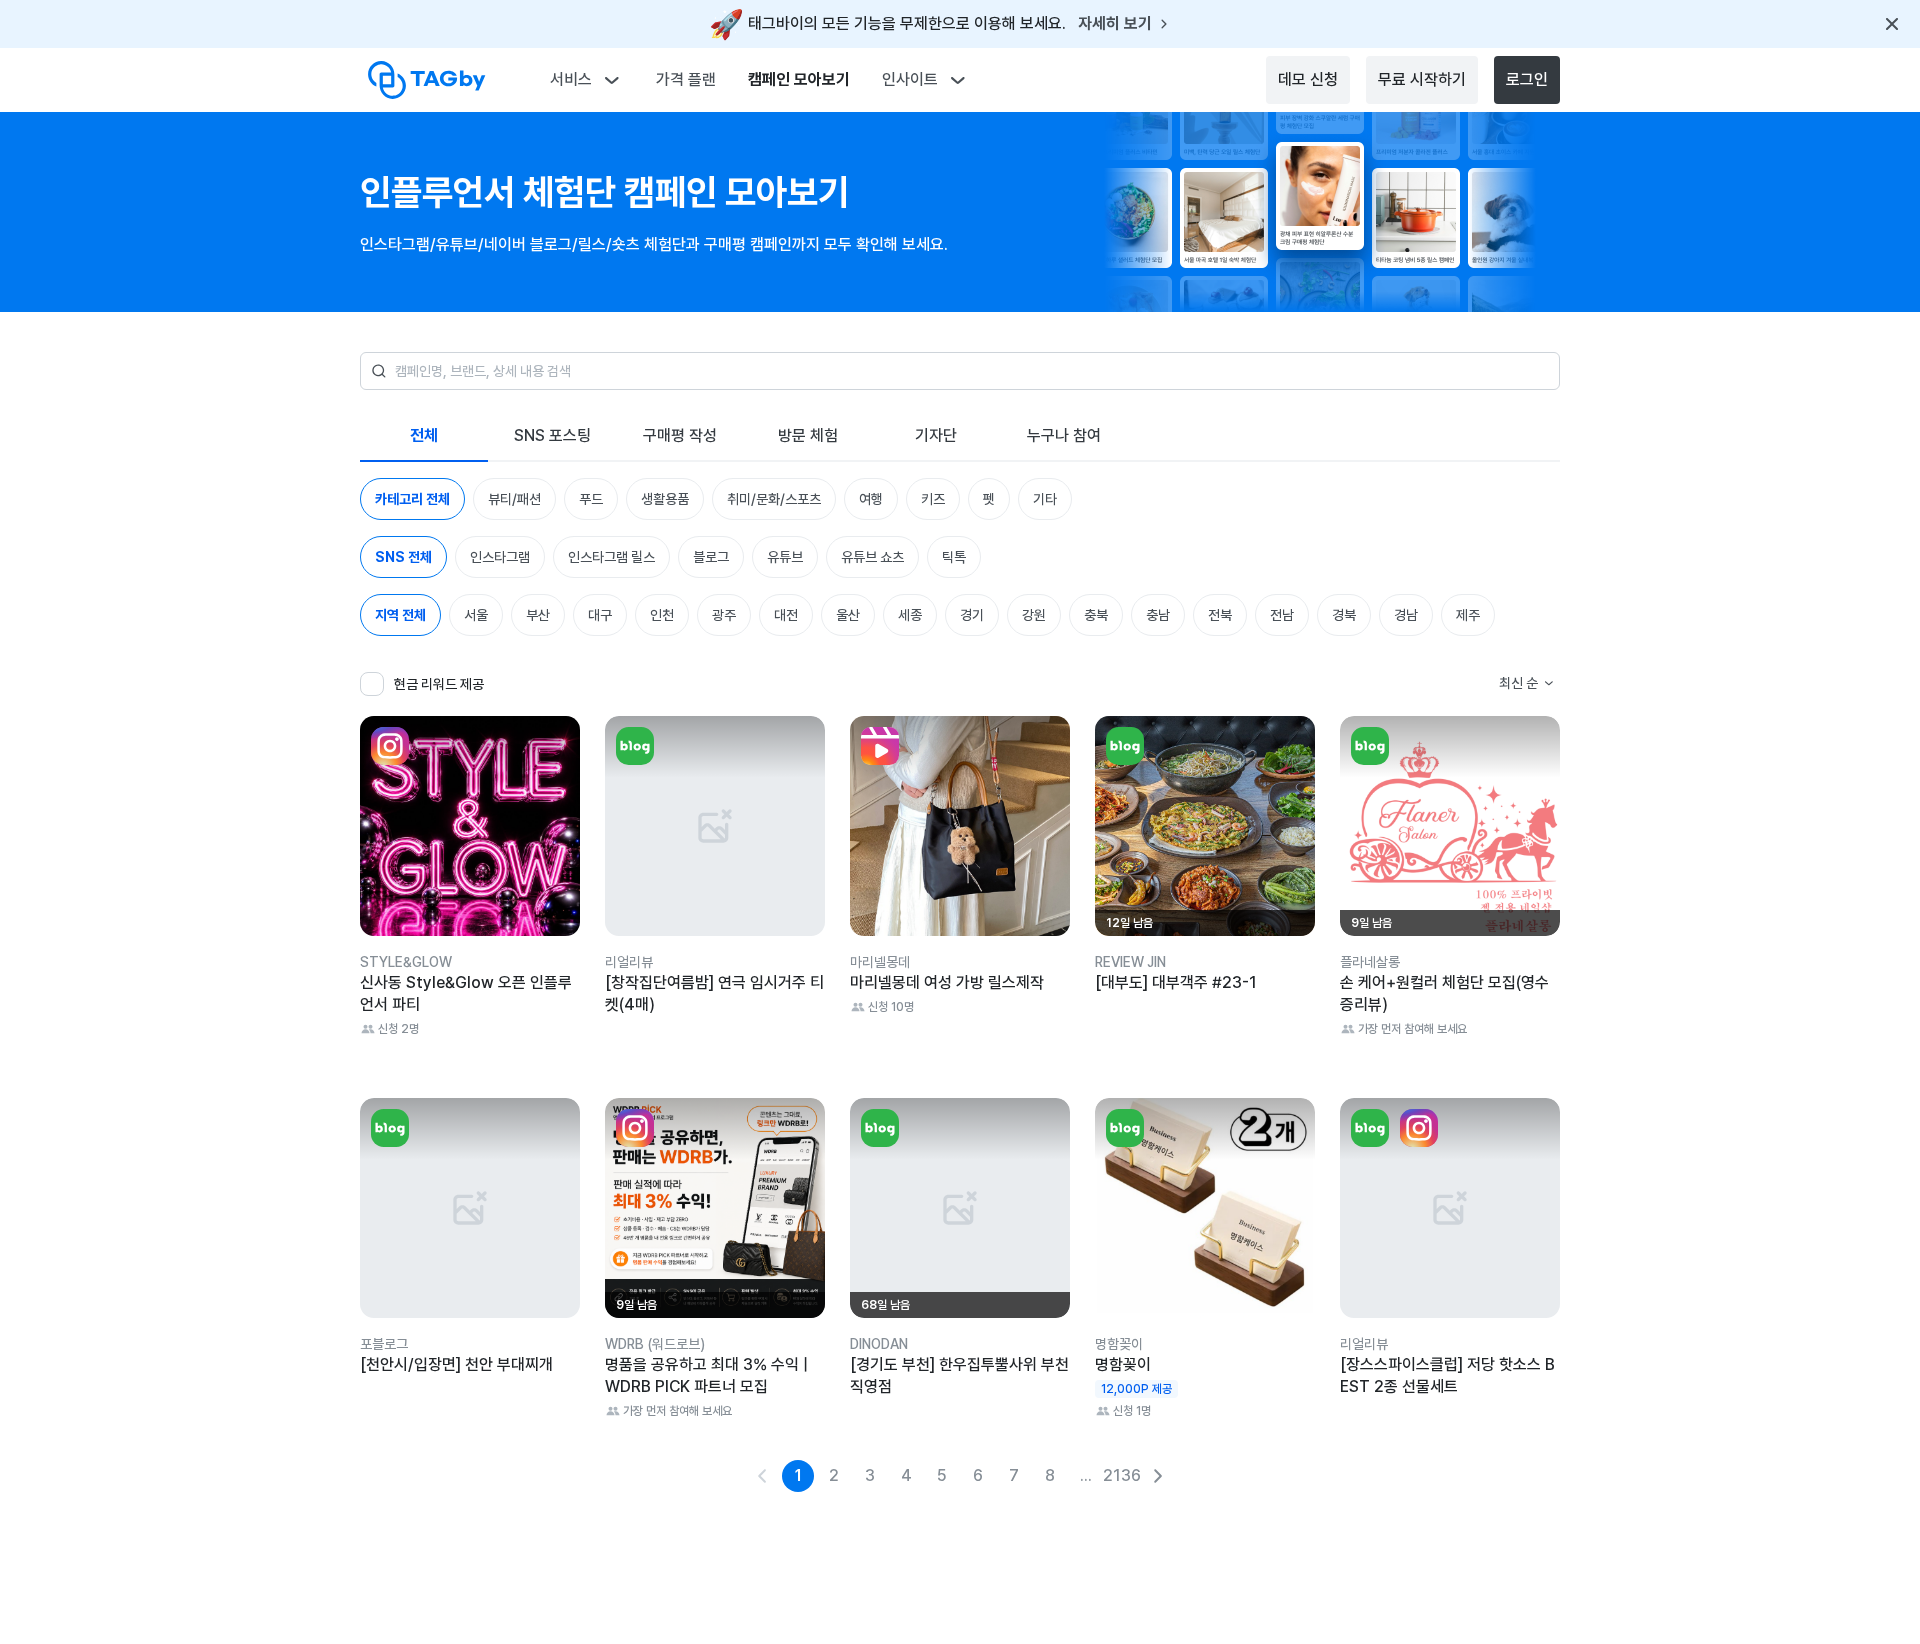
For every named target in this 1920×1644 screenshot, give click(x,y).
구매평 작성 (680, 435)
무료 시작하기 (1422, 79)
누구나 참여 (1064, 435)
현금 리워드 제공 (439, 684)
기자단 (936, 435)
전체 (424, 435)
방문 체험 (808, 435)
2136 (1122, 1475)
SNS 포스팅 (552, 435)
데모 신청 (1308, 79)
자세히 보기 (1115, 24)
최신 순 (1518, 683)
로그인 (1527, 79)
